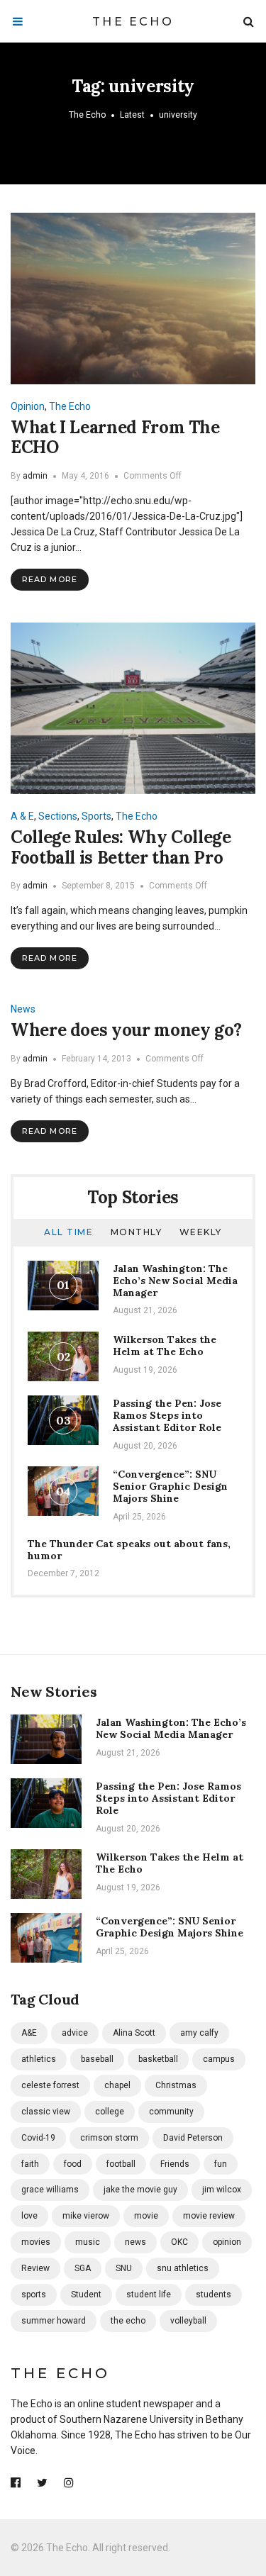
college (110, 2112)
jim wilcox (222, 2190)
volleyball (188, 2321)
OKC (179, 2242)
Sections (58, 816)
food (73, 2164)
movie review (209, 2216)
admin (35, 476)
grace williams (50, 2190)
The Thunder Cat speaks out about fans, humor (129, 1550)
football (121, 2164)
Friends (175, 2164)
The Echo (133, 22)
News (23, 1009)
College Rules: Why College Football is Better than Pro (121, 847)
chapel (117, 2085)
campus (219, 2059)
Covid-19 (38, 2138)
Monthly (137, 1232)
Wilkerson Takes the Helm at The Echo (165, 1345)
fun (221, 2164)
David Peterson (193, 2138)
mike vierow (86, 2216)
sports (34, 2295)
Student (86, 2295)
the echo (128, 2321)
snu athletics (183, 2268)
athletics (39, 2059)
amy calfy (199, 2033)
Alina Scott (134, 2033)
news (135, 2242)
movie (146, 2216)
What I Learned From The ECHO (115, 437)
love (29, 2216)
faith (30, 2164)
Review (35, 2268)
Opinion (28, 406)
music (88, 2242)
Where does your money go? (126, 1030)
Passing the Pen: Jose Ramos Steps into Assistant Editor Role (167, 1415)
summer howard (54, 2321)
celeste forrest (50, 2085)
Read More (50, 579)
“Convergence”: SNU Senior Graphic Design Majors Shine (170, 1486)
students (214, 2295)
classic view (46, 2112)
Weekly (201, 1232)
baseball (97, 2059)
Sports (96, 816)
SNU (124, 2268)
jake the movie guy (140, 2190)
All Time (68, 1232)
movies (36, 2242)
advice (75, 2033)
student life (149, 2295)
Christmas (176, 2085)
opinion (227, 2242)
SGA (83, 2268)
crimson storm (109, 2138)
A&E (29, 2033)
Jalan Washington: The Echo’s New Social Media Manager (175, 1281)
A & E (22, 816)
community (171, 2112)
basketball (158, 2059)
